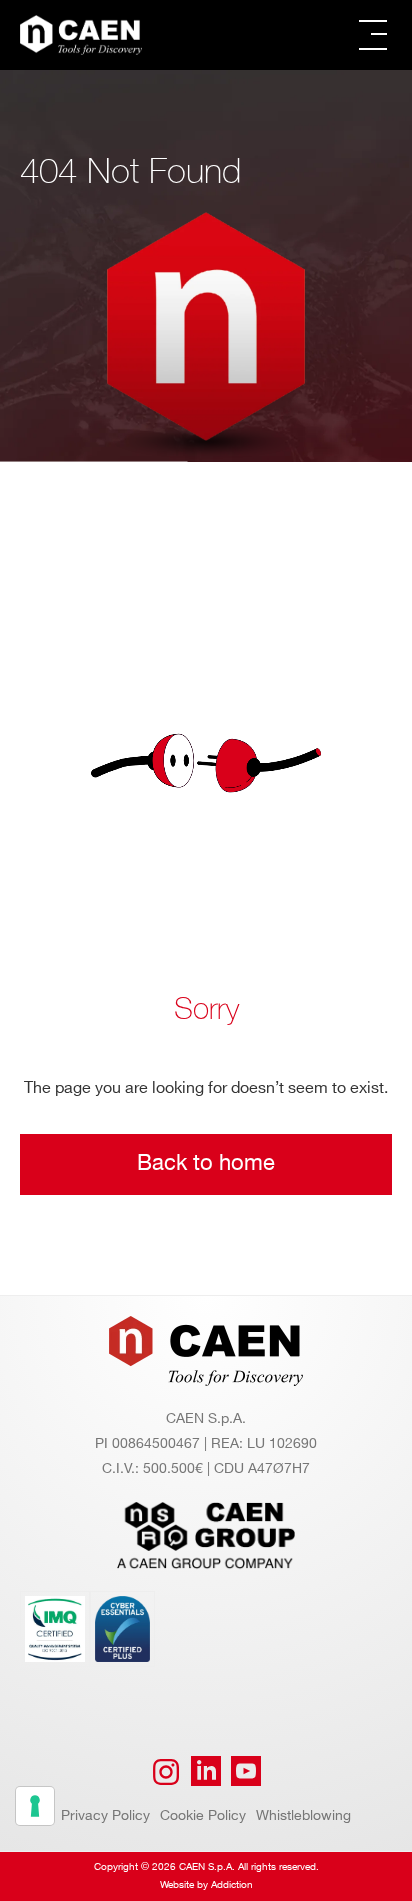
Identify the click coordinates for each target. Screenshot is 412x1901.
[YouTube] (246, 1772)
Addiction (232, 1885)
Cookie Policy (203, 1815)
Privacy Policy (105, 1815)
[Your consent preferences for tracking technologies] (35, 1806)
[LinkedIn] (206, 1772)
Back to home (206, 1163)
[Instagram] (166, 1772)
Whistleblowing (303, 1815)
